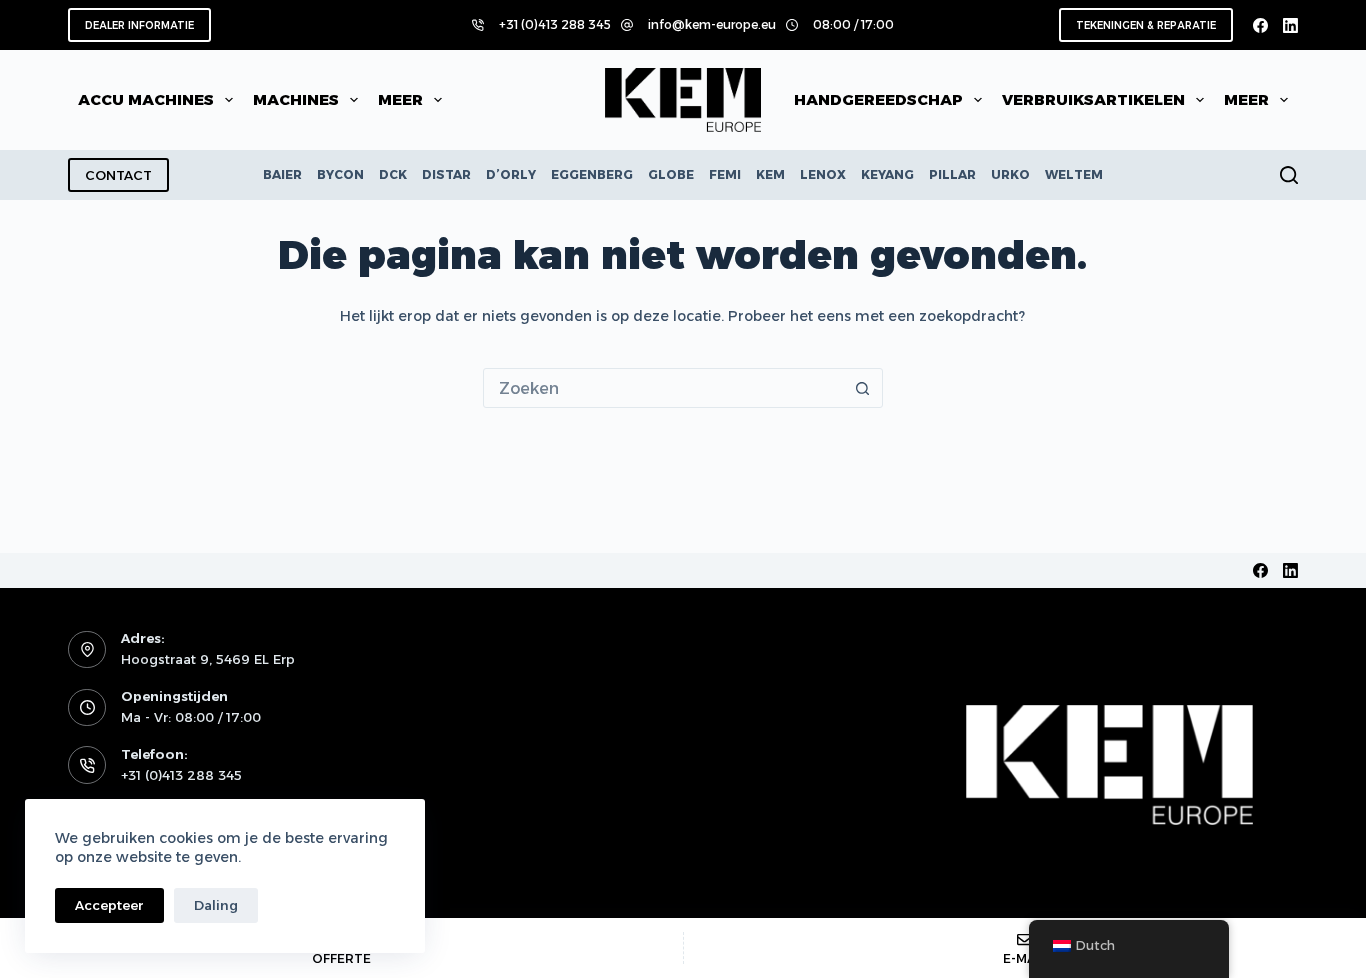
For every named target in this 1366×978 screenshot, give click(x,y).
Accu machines (146, 99)
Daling (216, 905)
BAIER (282, 174)
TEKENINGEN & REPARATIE (1146, 25)
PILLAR (952, 174)
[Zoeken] (1289, 175)
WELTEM (1074, 174)
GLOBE (671, 174)
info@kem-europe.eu (712, 24)
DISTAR (446, 174)
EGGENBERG (592, 174)
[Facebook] (1260, 25)
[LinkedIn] (1290, 25)
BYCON (340, 174)
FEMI (725, 174)
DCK (393, 174)
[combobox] (664, 388)
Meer (400, 99)
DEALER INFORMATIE (139, 25)
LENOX (823, 174)
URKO (1010, 174)
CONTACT (118, 175)
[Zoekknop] (863, 388)
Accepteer (109, 905)
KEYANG (887, 174)
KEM (770, 174)
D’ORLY (511, 174)
